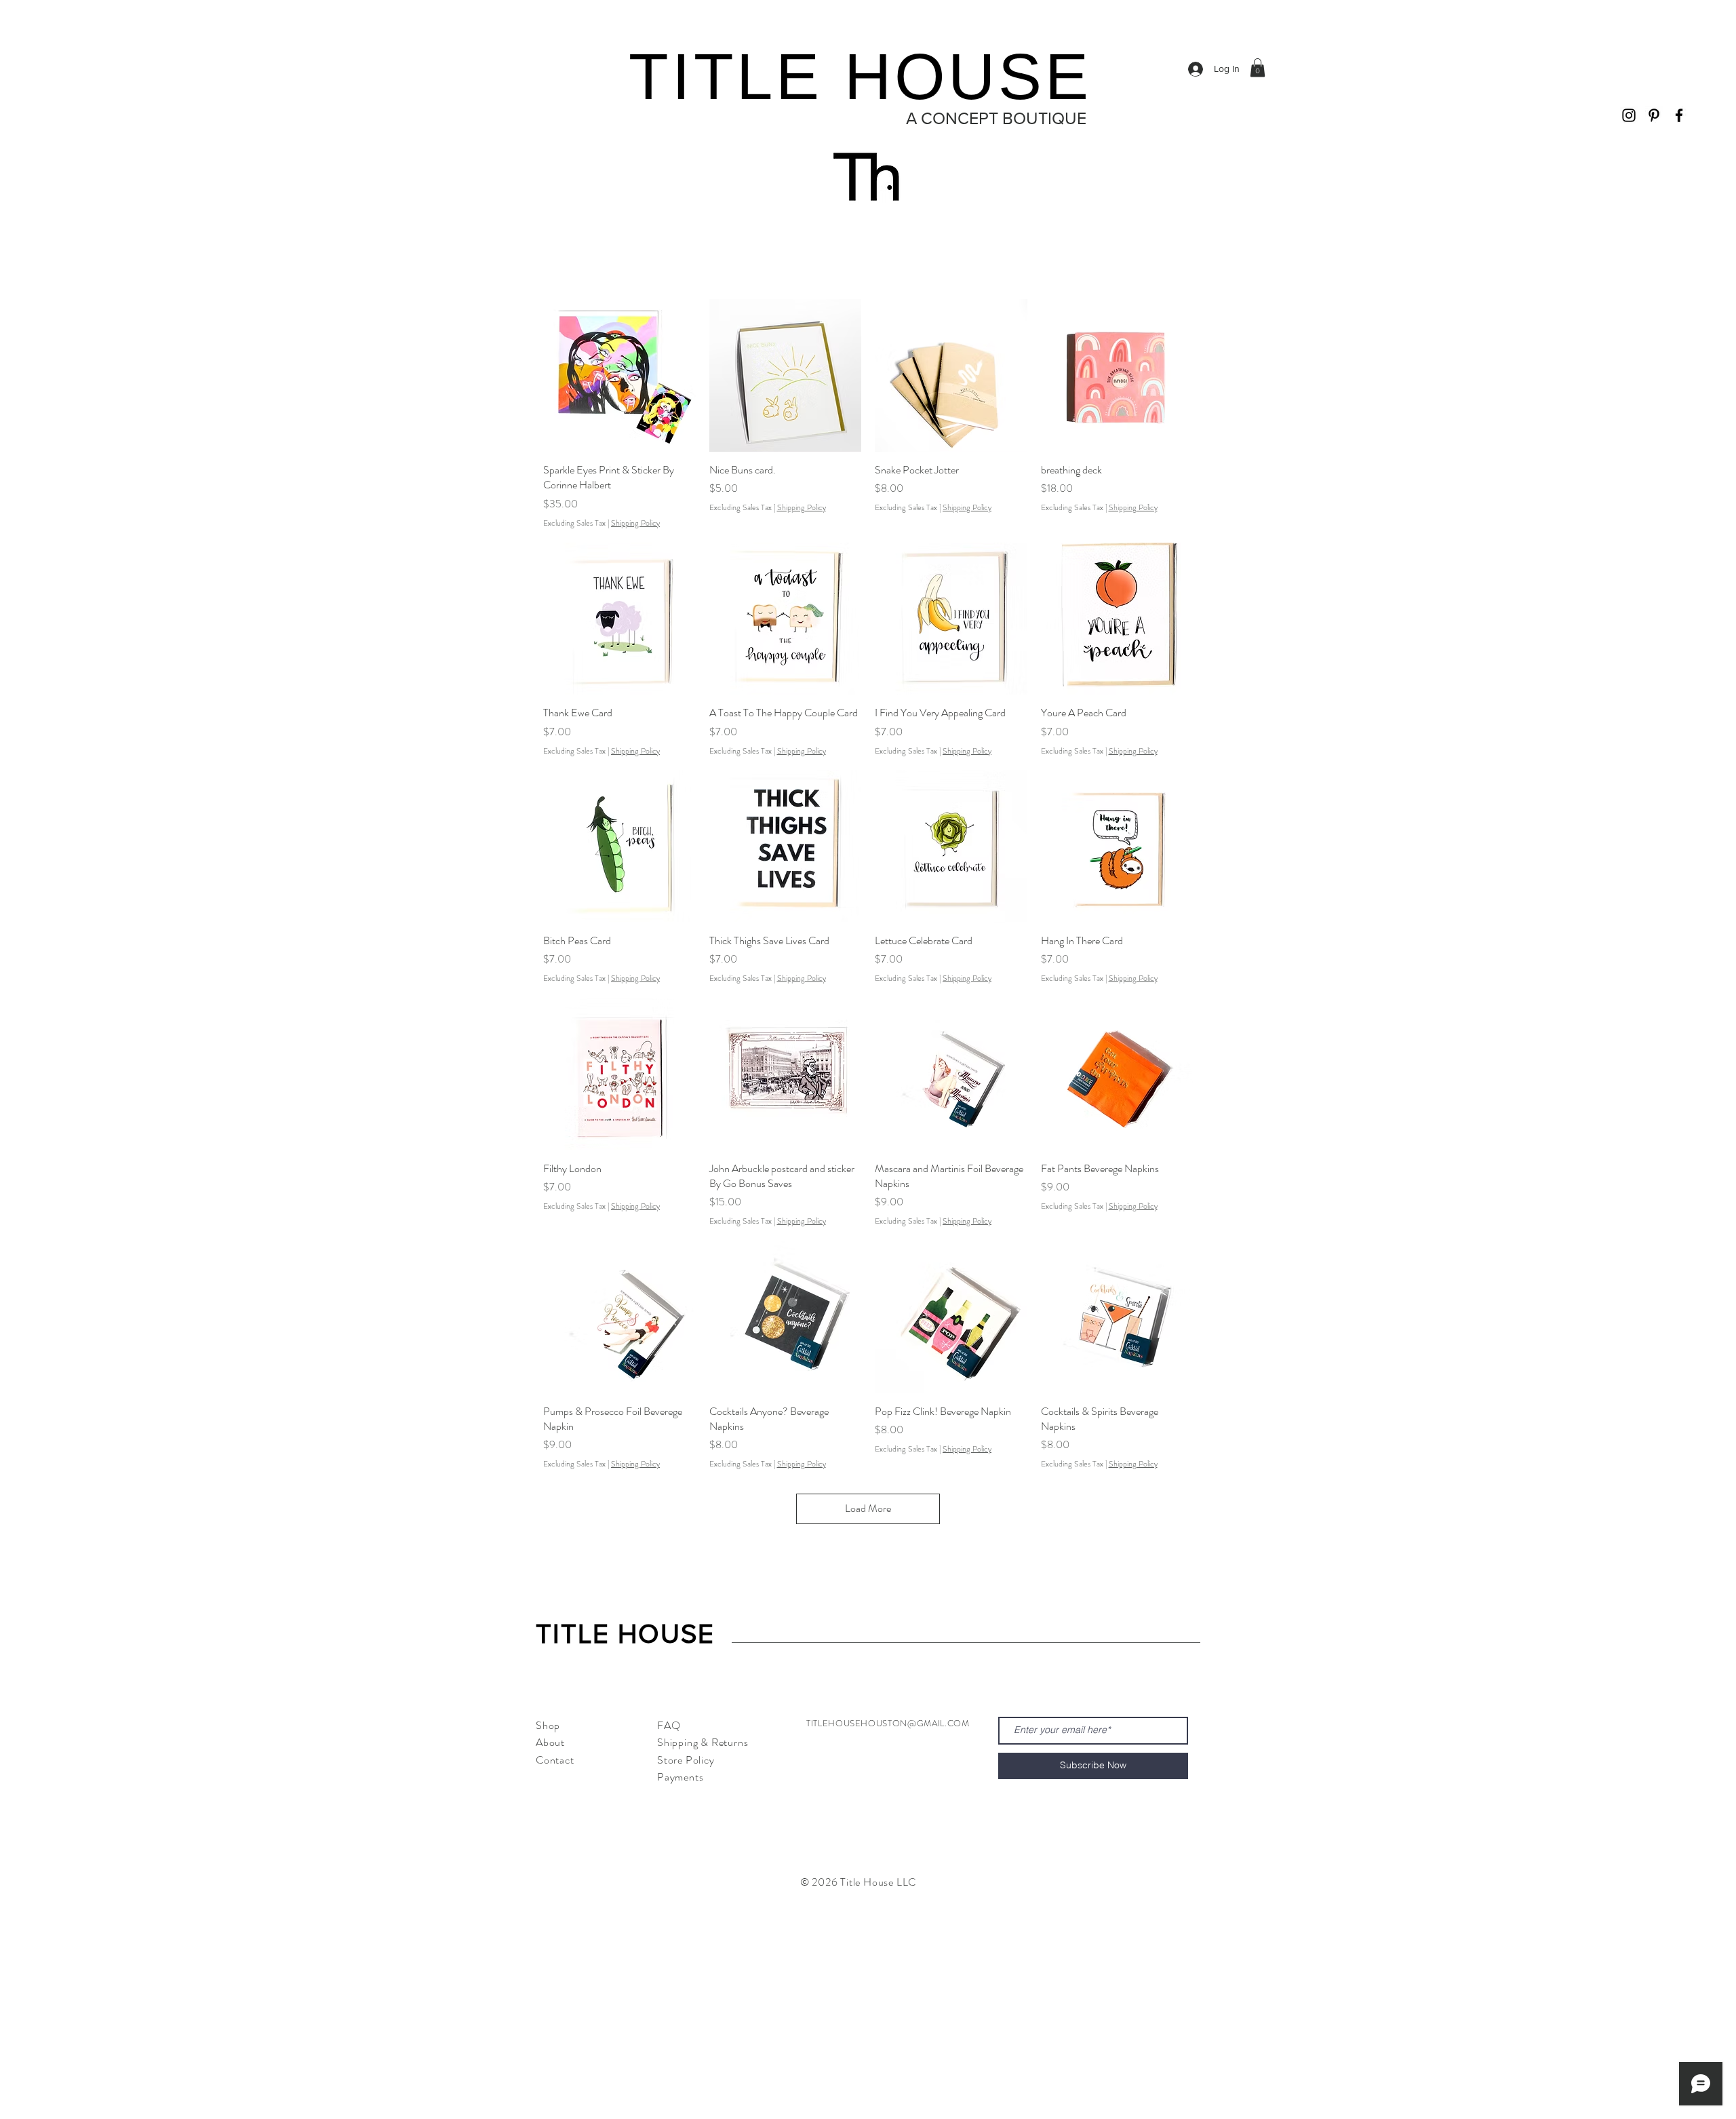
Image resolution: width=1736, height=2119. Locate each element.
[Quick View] (619, 375)
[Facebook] (1679, 115)
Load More (868, 1508)
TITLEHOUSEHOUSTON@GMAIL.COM (888, 1723)
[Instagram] (1629, 115)
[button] (1258, 67)
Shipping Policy (635, 523)
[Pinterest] (1654, 115)
